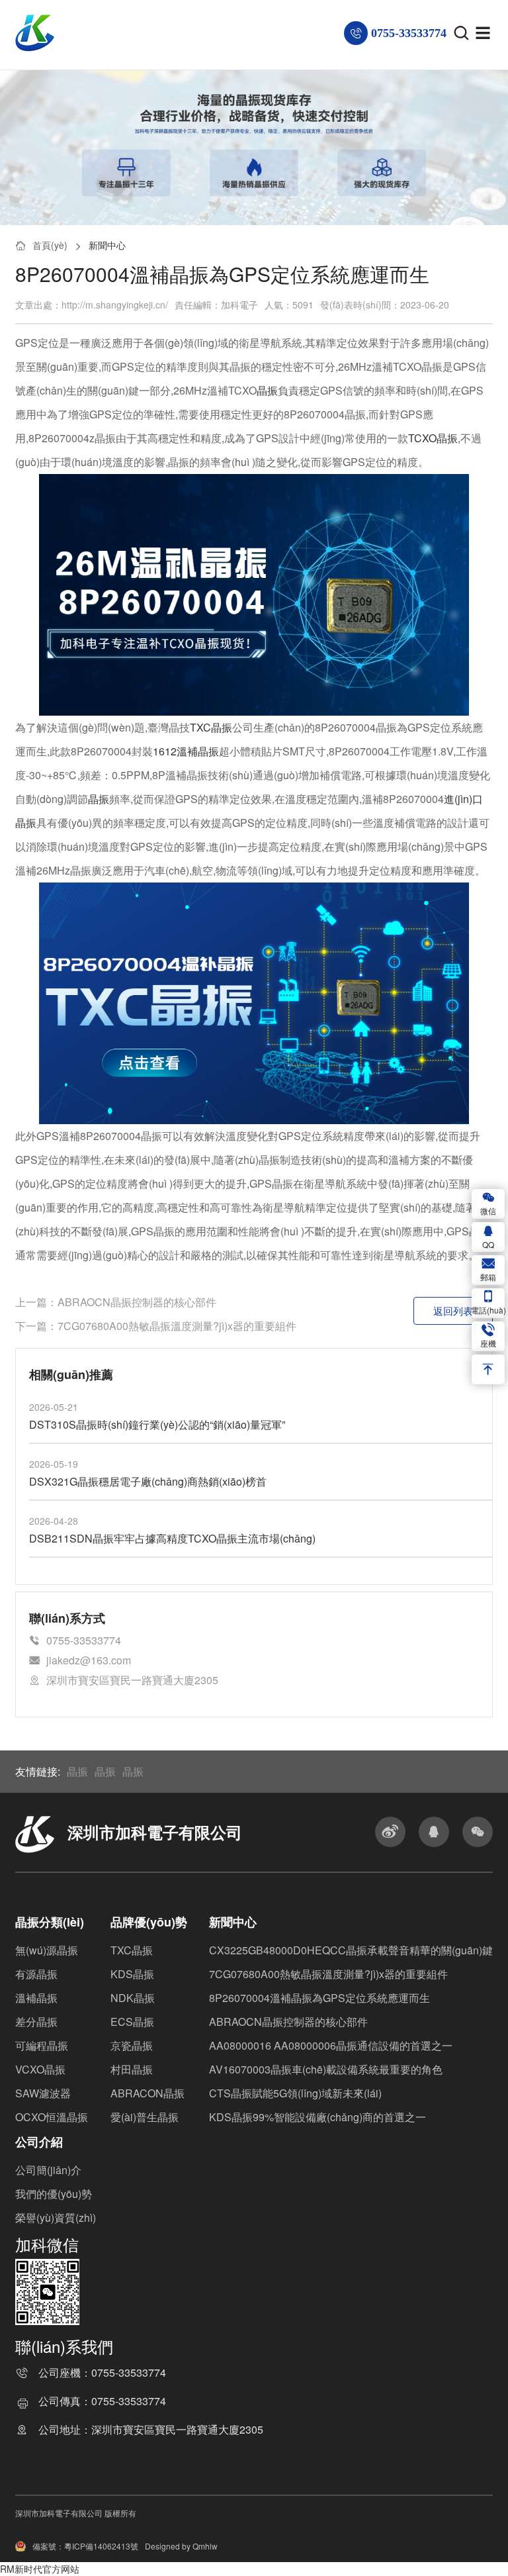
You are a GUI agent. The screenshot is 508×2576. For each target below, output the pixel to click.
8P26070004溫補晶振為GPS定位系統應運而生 (319, 1998)
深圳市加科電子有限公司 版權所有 (76, 2513)
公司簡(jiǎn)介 (48, 2170)
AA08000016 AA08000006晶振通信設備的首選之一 (331, 2045)
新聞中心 (107, 245)
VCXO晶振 (40, 2069)
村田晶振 (132, 2069)
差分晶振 (36, 2022)
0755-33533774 (129, 2374)
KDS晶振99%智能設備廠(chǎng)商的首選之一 (317, 2117)
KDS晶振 (132, 1974)
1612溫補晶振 (186, 751)
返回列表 (453, 1311)
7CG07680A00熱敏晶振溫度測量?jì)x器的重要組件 (328, 1974)
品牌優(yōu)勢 (149, 1922)
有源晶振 (36, 1974)
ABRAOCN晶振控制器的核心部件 (288, 2022)
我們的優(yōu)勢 (54, 2194)
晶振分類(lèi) (50, 1922)
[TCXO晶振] (254, 594)
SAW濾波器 (43, 2093)
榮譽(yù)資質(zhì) (56, 2218)
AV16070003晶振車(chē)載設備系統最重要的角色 (326, 2069)
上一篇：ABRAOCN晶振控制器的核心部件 (116, 1302)
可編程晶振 (42, 2045)
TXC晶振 (211, 727)
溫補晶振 (36, 1998)
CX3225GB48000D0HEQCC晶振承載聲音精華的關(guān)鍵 (351, 1950)
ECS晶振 (132, 2022)
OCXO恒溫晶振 (52, 2117)
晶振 (267, 390)
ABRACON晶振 (148, 2093)
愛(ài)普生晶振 (145, 2117)
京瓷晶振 (132, 2045)
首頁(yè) (50, 245)
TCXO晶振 (433, 438)
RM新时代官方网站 (40, 2569)
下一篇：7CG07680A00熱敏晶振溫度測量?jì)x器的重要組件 (156, 1326)
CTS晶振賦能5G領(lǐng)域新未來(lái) (295, 2093)
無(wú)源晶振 (47, 1950)
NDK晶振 (133, 1998)
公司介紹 (39, 2142)
